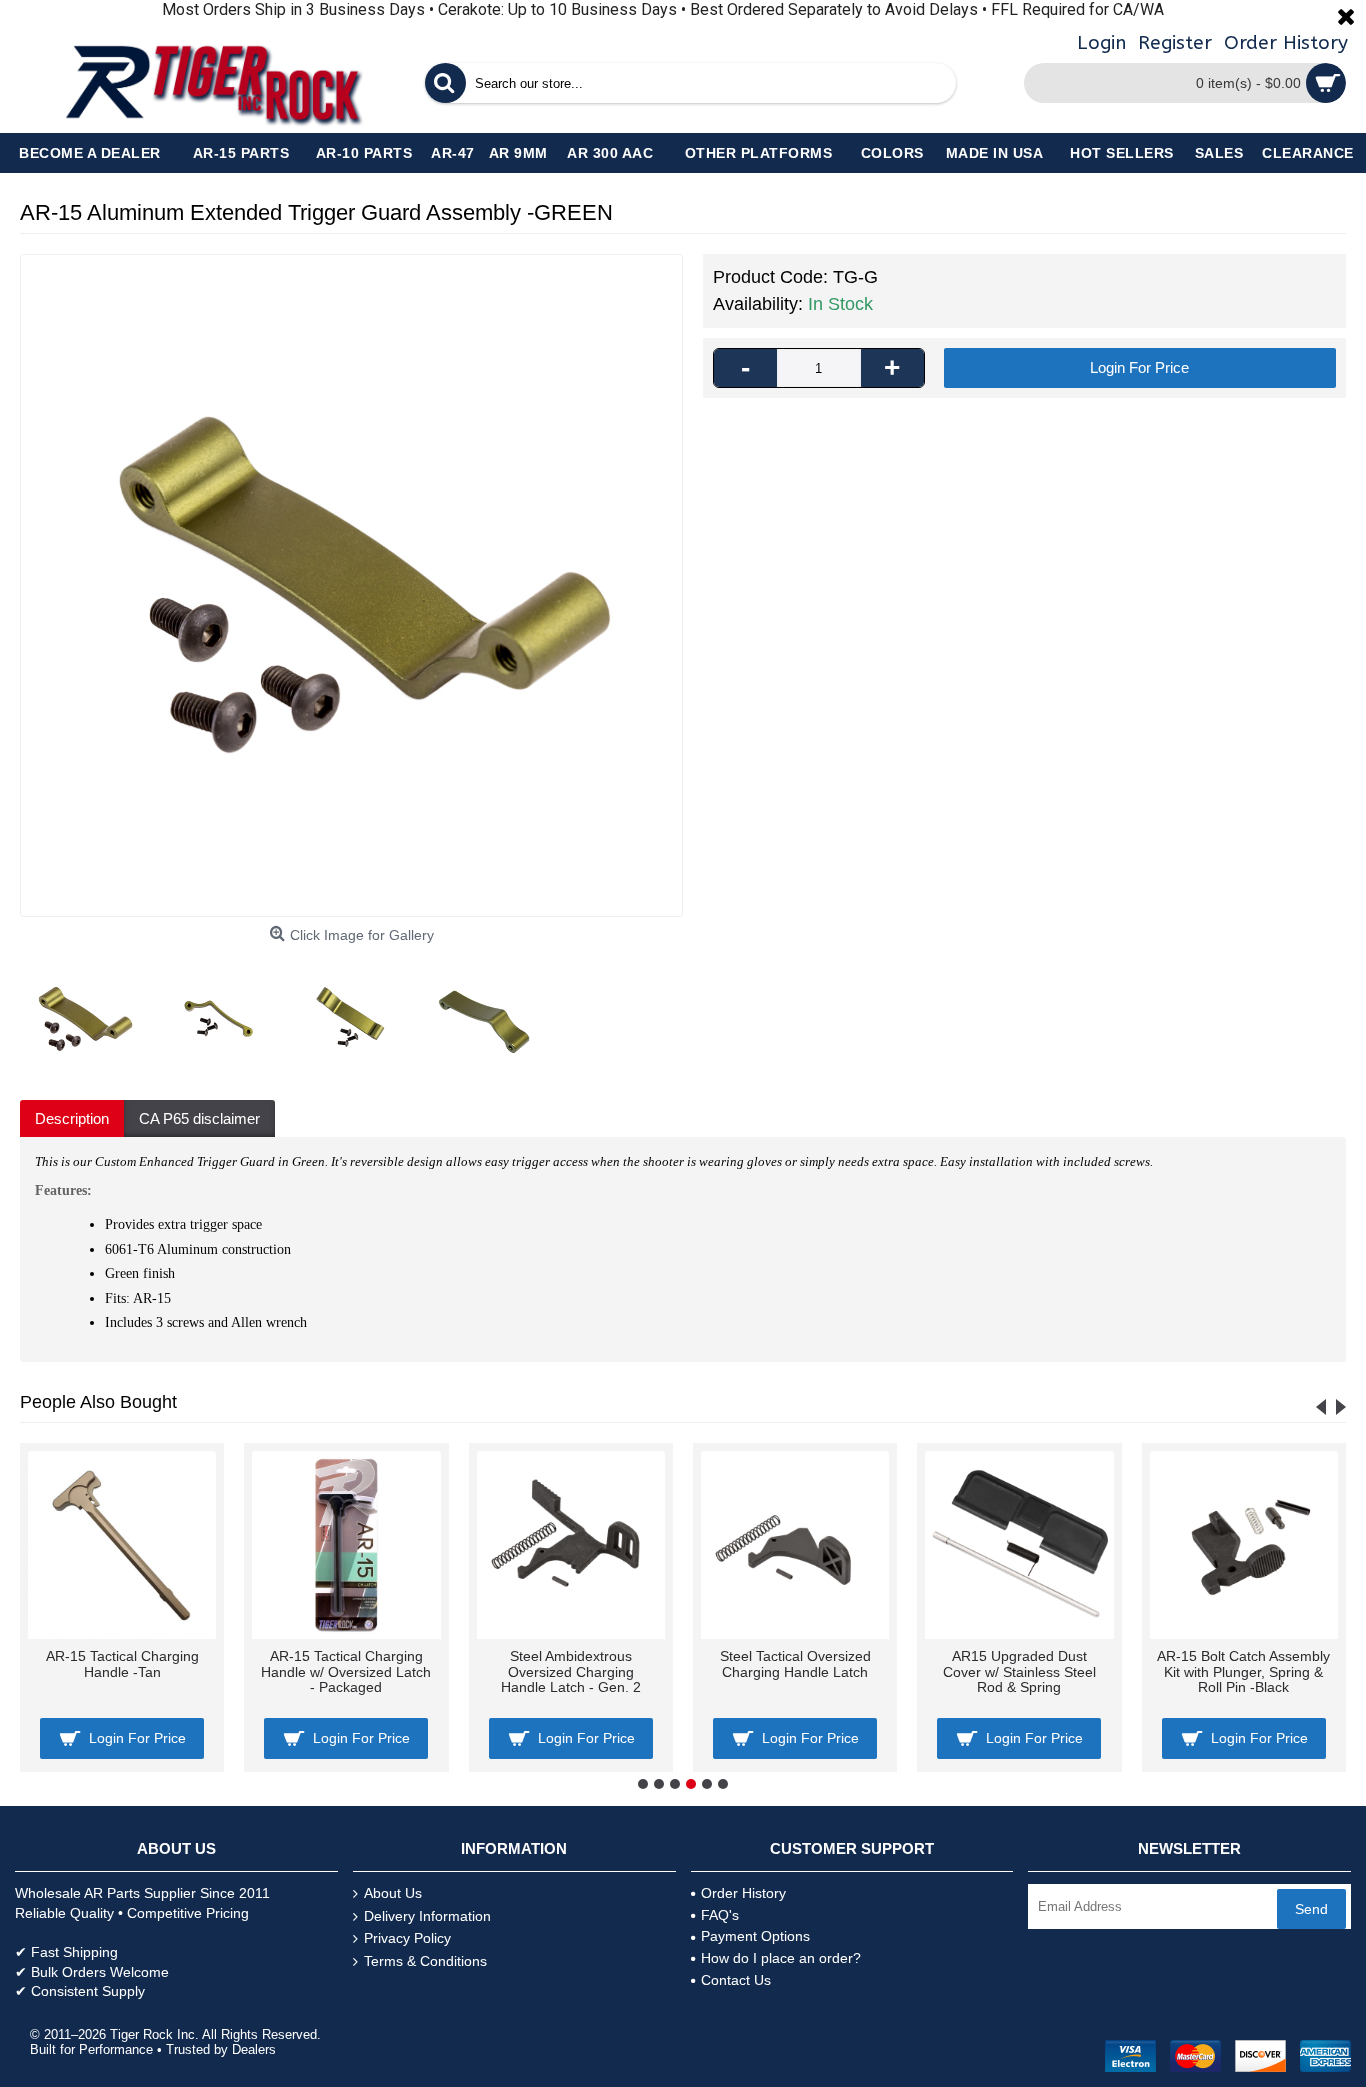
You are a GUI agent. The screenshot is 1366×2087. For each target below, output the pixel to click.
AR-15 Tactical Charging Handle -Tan (122, 1663)
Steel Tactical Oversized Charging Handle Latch (795, 1663)
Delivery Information (427, 1916)
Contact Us (736, 1980)
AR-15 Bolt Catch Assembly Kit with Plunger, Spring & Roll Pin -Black (1243, 1671)
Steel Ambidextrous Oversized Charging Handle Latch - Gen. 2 (571, 1671)
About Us (393, 1893)
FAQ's (720, 1915)
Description (72, 1118)
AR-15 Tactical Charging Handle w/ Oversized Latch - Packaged (346, 1671)
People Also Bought (98, 1402)
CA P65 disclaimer (199, 1118)
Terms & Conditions (425, 1961)
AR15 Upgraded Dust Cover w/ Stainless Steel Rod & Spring (1019, 1671)
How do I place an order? (781, 1958)
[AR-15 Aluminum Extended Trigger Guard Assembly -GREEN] (351, 585)
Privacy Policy (407, 1938)
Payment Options (755, 1936)
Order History (743, 1893)
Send (1311, 1909)
